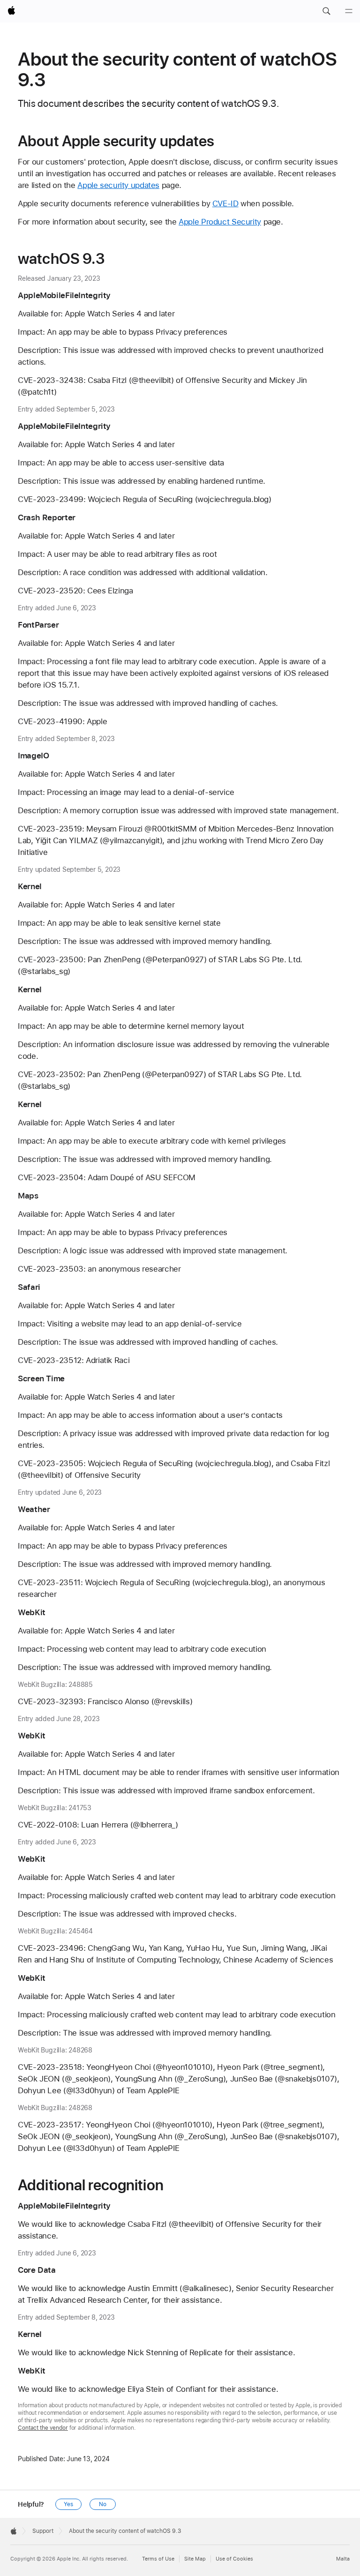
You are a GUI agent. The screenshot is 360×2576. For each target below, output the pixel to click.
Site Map (195, 2559)
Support (43, 2531)
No (103, 2504)
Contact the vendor (43, 2428)
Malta (343, 2559)
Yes (68, 2504)
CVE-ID (225, 203)
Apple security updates (118, 185)
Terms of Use (158, 2559)
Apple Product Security (220, 222)
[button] (326, 11)
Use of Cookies (234, 2559)
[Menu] (349, 11)
